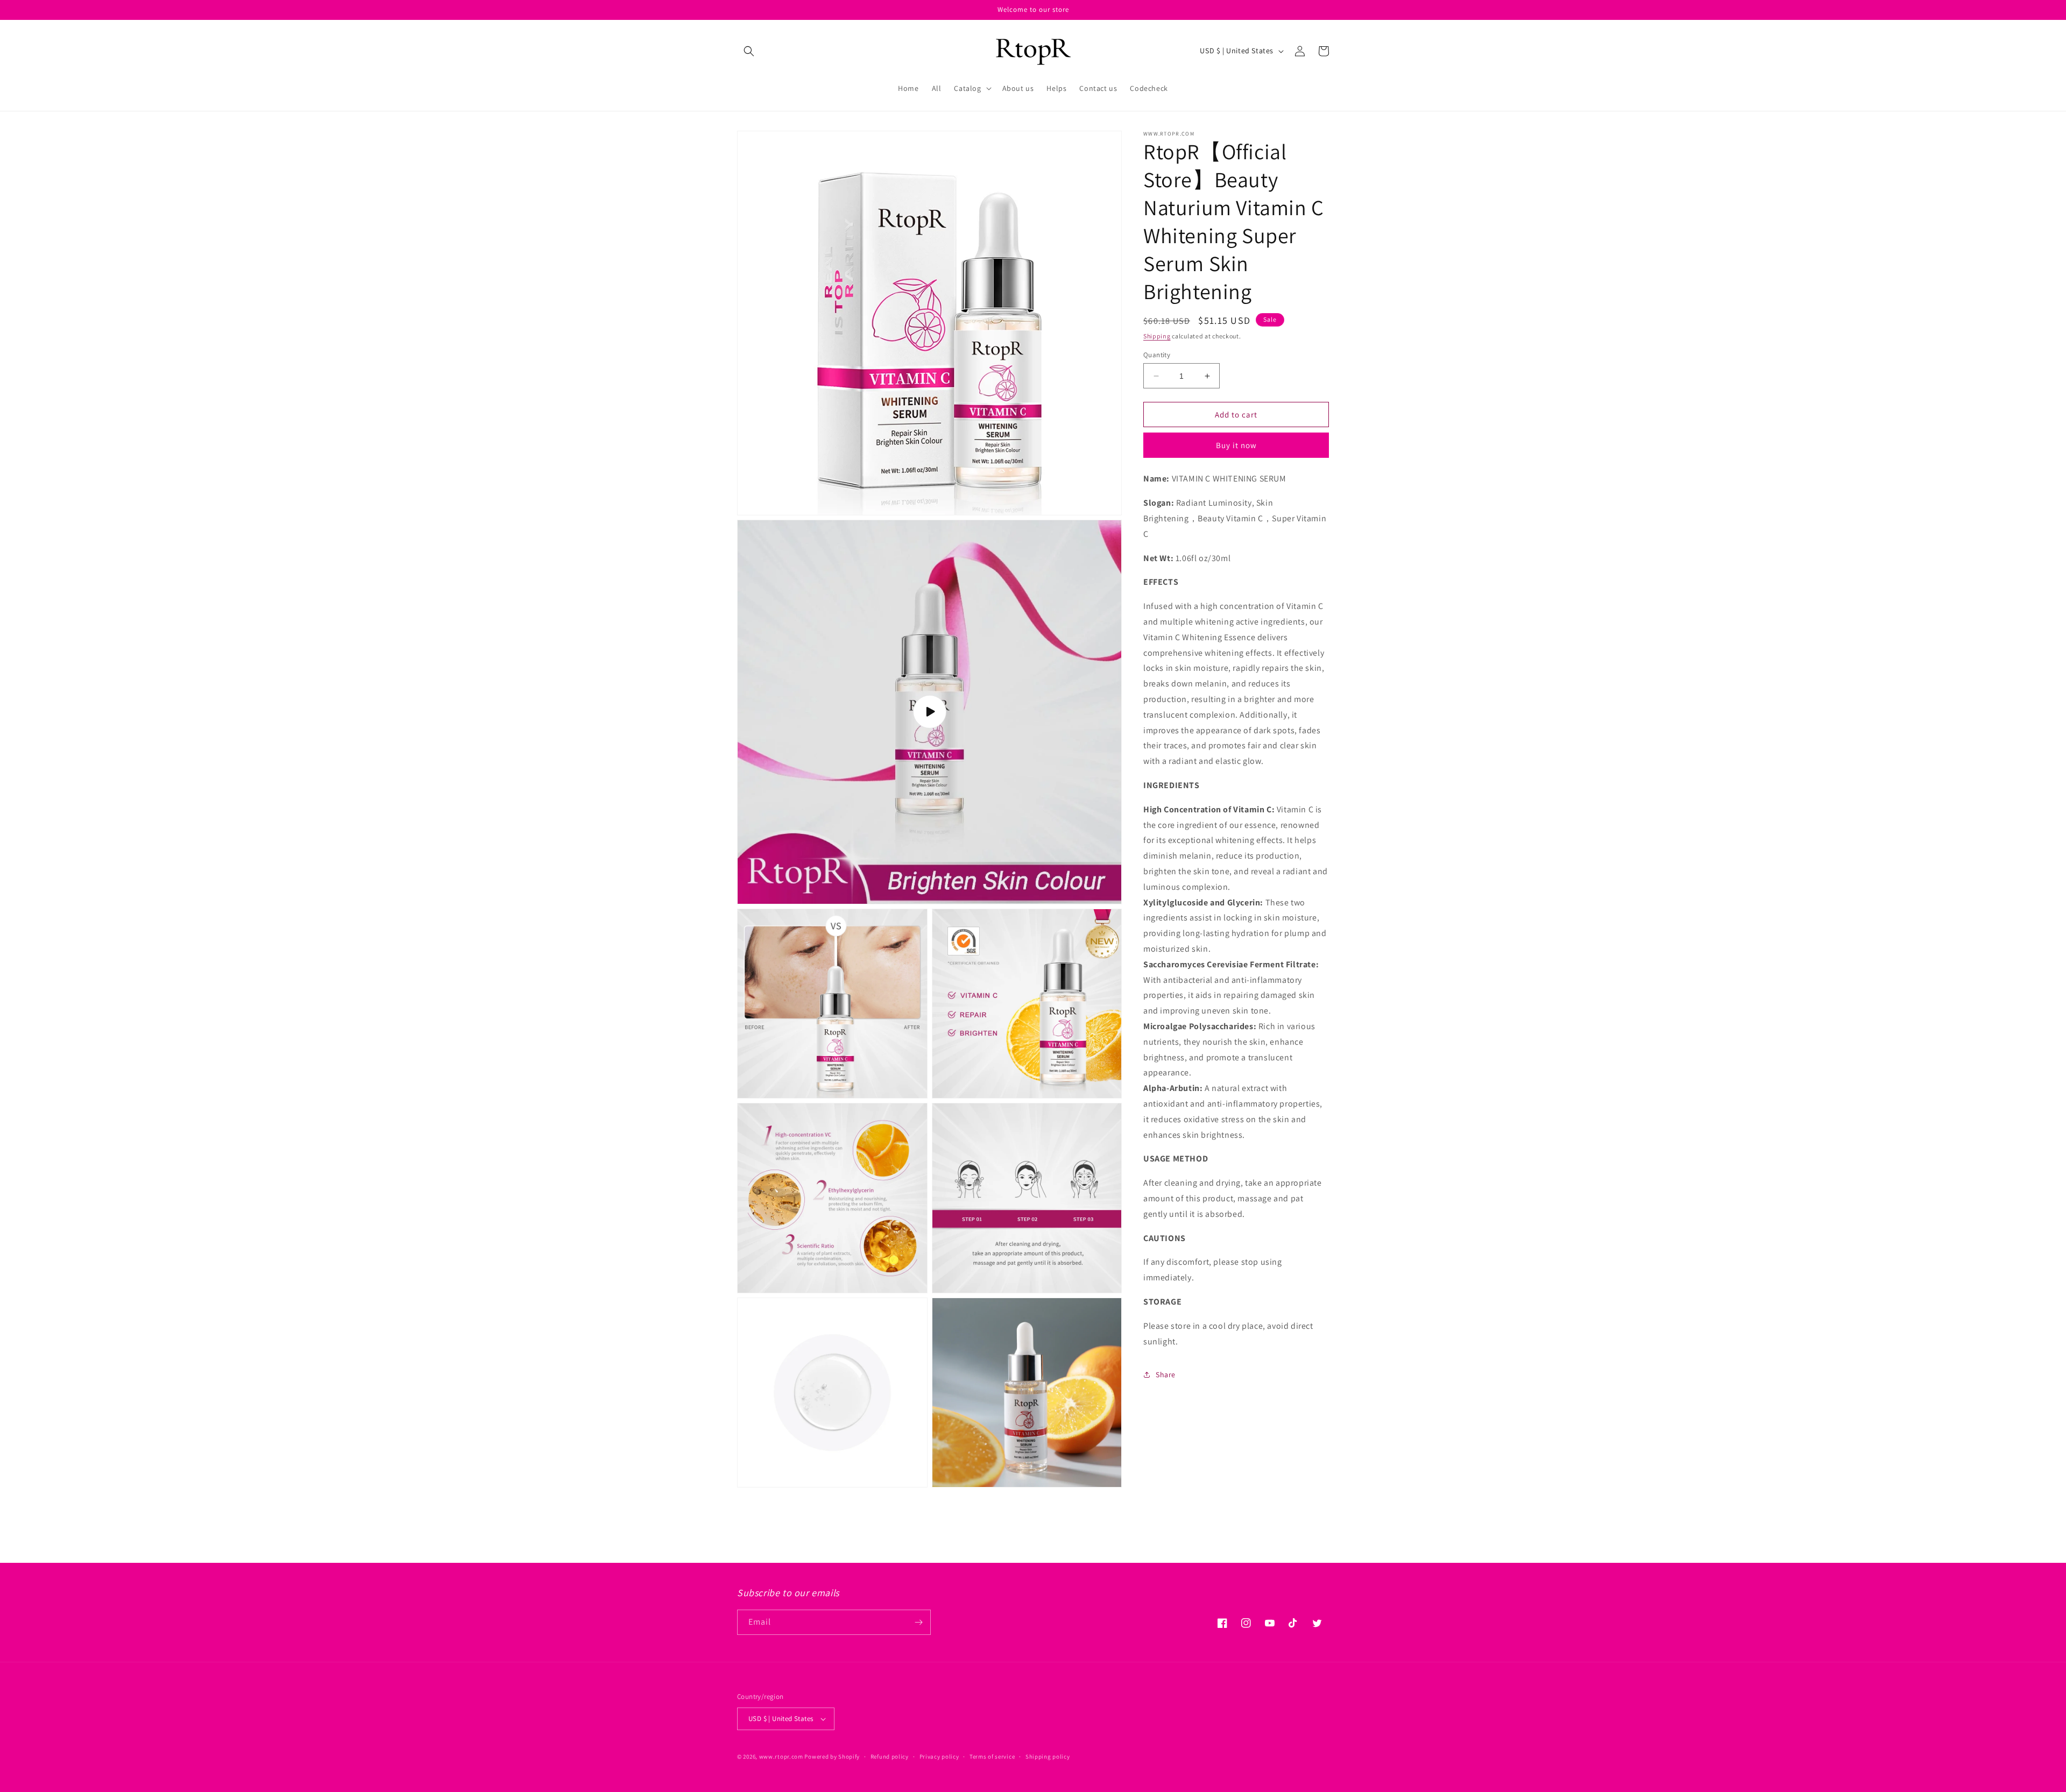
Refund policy (890, 1756)
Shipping (1157, 336)
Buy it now (1236, 445)
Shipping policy (1048, 1756)
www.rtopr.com (781, 1756)
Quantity (1157, 355)
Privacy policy (939, 1756)
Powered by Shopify (832, 1756)
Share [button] (1166, 1375)
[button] (749, 51)
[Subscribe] (918, 1622)
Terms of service (992, 1756)
